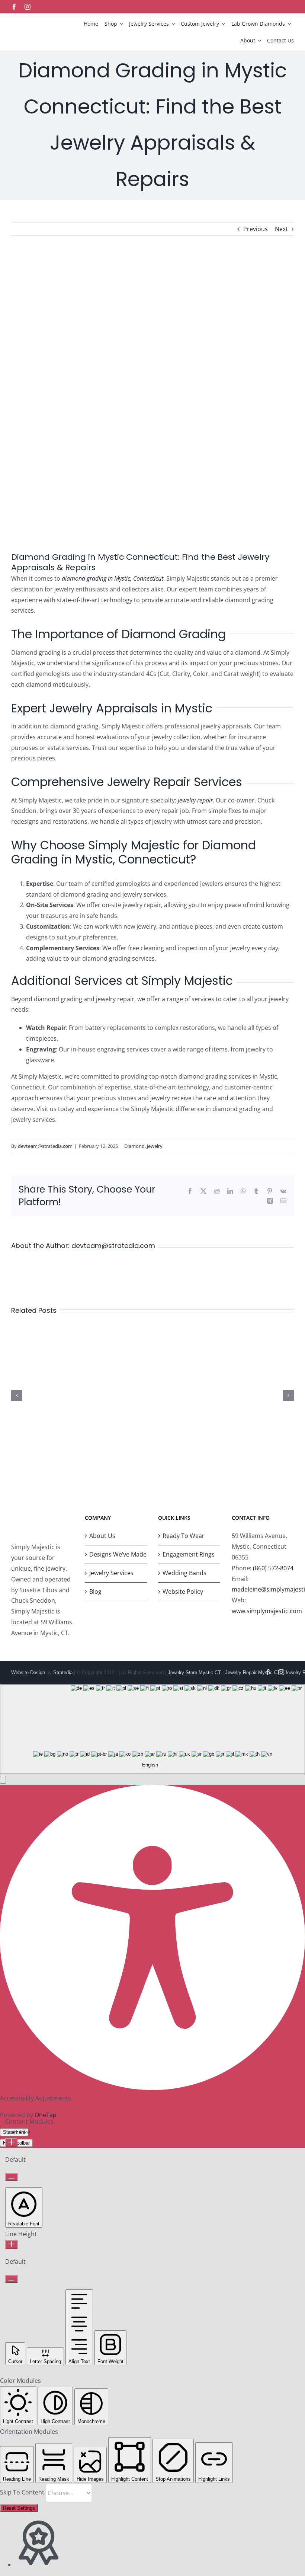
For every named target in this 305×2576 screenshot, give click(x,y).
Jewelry (155, 1146)
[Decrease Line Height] (11, 2279)
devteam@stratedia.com (45, 1146)
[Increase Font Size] (11, 2143)
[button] (3, 1780)
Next (281, 229)
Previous (256, 229)
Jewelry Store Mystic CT (194, 1672)
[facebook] (14, 7)
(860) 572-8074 (273, 1568)
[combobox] (152, 1729)
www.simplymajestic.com (267, 1611)
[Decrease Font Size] (11, 2177)
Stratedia (63, 1672)
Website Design (28, 1672)
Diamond (134, 1146)
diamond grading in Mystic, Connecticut (113, 578)
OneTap (46, 2115)
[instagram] (28, 7)
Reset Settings (19, 2508)
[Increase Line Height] (11, 2245)
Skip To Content (23, 2493)
